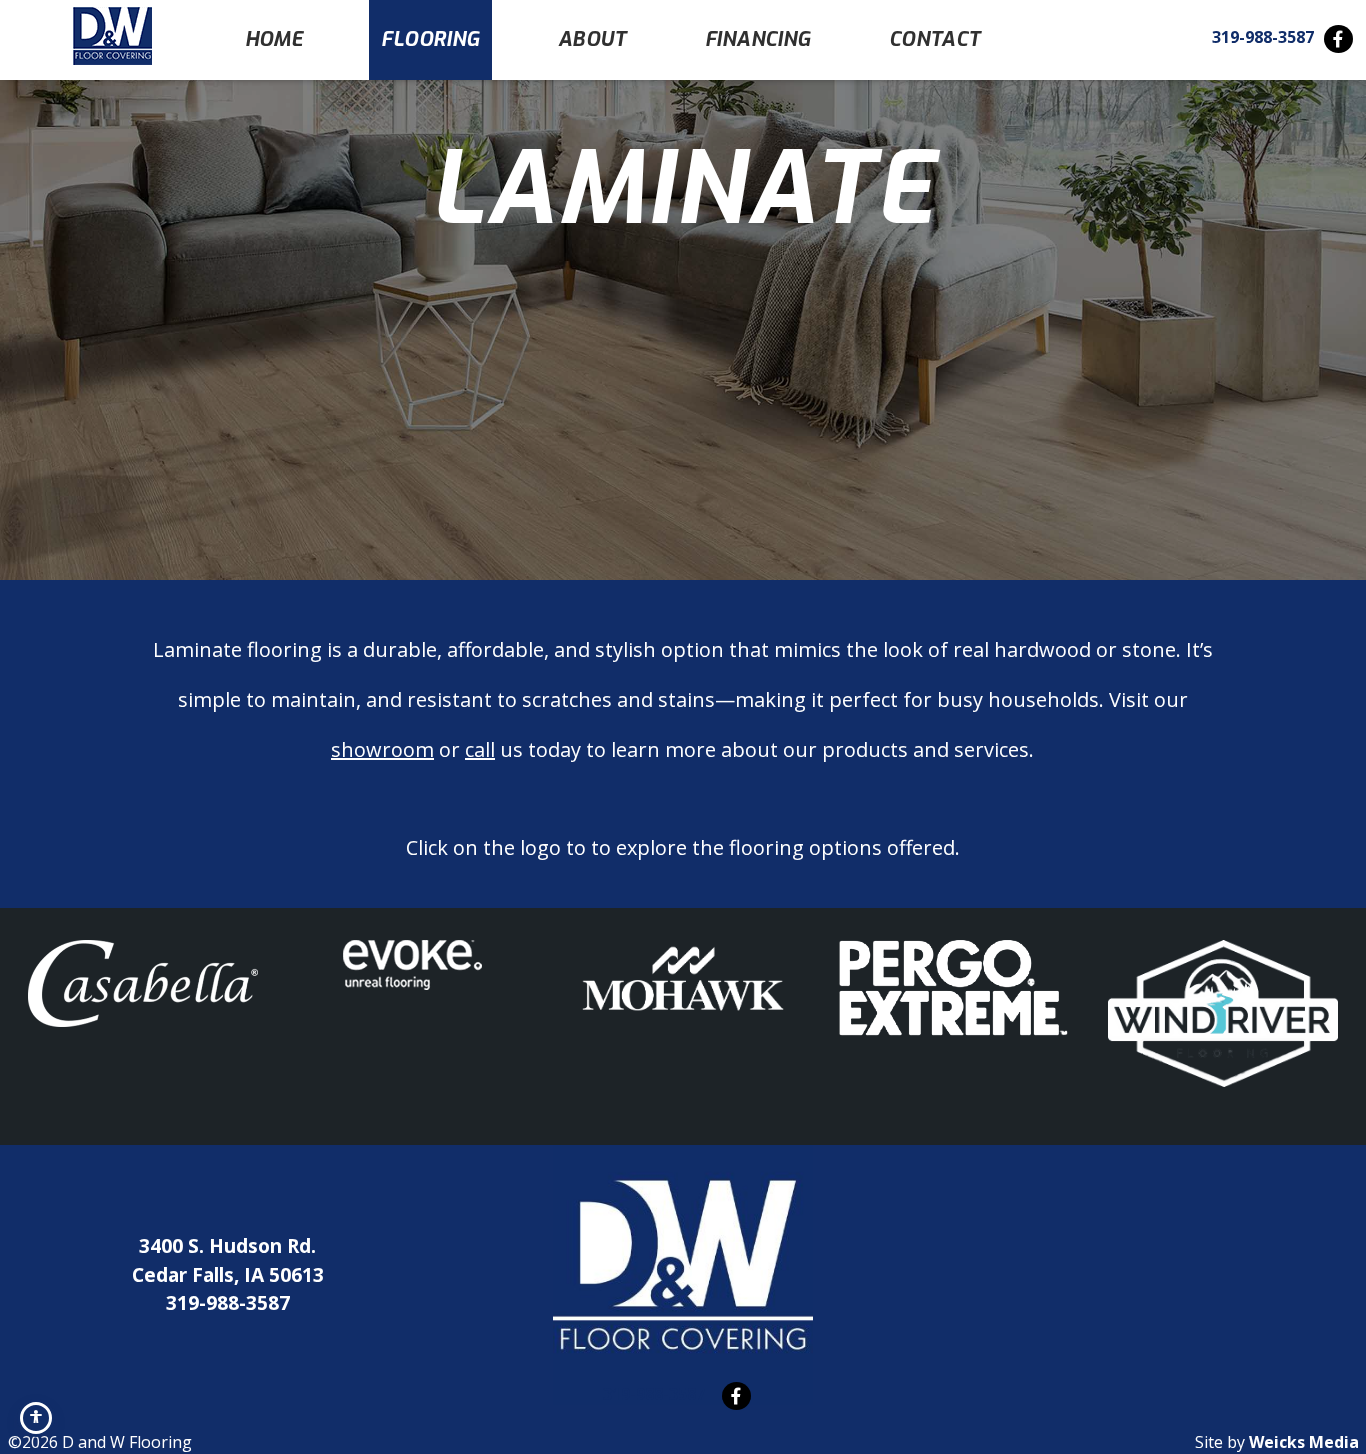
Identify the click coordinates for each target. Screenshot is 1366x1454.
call (480, 749)
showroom (382, 749)
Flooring (430, 39)
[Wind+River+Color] (1223, 1013)
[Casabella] (143, 983)
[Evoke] (412, 965)
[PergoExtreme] (953, 988)
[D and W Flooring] (112, 36)
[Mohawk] (683, 978)
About (592, 39)
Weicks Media (1304, 1442)
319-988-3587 (1263, 37)
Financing (758, 39)
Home (274, 39)
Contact (935, 39)
